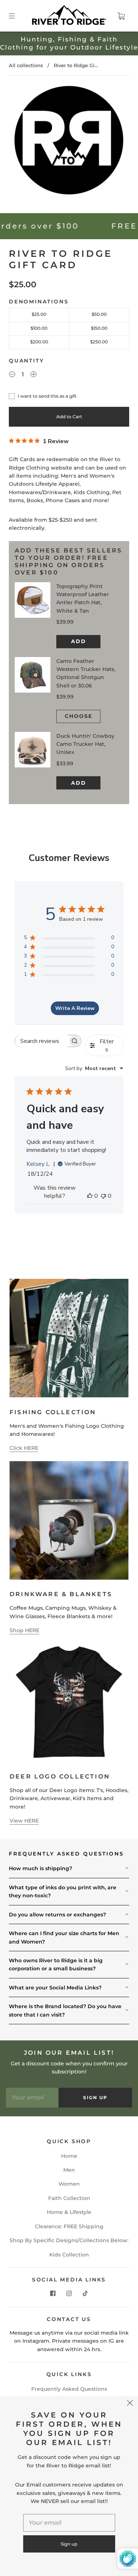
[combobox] (94, 1068)
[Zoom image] (69, 141)
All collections (26, 65)
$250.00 (99, 342)
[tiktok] (85, 2293)
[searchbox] (41, 1041)
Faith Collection (69, 2198)
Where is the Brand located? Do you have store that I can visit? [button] (65, 2010)
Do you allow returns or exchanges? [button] (57, 1915)
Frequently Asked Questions (69, 2389)
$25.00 (39, 314)
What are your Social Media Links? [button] (55, 1988)
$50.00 (99, 314)
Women (69, 2184)
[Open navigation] (17, 16)
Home (69, 2156)
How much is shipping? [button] (40, 1868)
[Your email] (32, 2098)
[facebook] (53, 2293)
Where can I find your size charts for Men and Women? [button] (64, 1937)
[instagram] (69, 2293)
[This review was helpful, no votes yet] (90, 1196)
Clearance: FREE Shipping (69, 2226)
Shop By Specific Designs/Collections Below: (69, 2240)
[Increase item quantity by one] (33, 375)
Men (69, 2170)
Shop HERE (24, 1630)
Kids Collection (69, 2255)
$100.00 (39, 328)
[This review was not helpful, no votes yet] (103, 1196)
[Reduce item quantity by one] (12, 375)
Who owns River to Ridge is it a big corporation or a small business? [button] (56, 1964)
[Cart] (121, 16)
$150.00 (99, 328)
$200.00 (39, 342)
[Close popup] (130, 2404)
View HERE (24, 1821)
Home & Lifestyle (69, 2212)
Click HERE (24, 1448)
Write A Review (75, 1008)
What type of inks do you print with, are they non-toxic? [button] (63, 1891)
